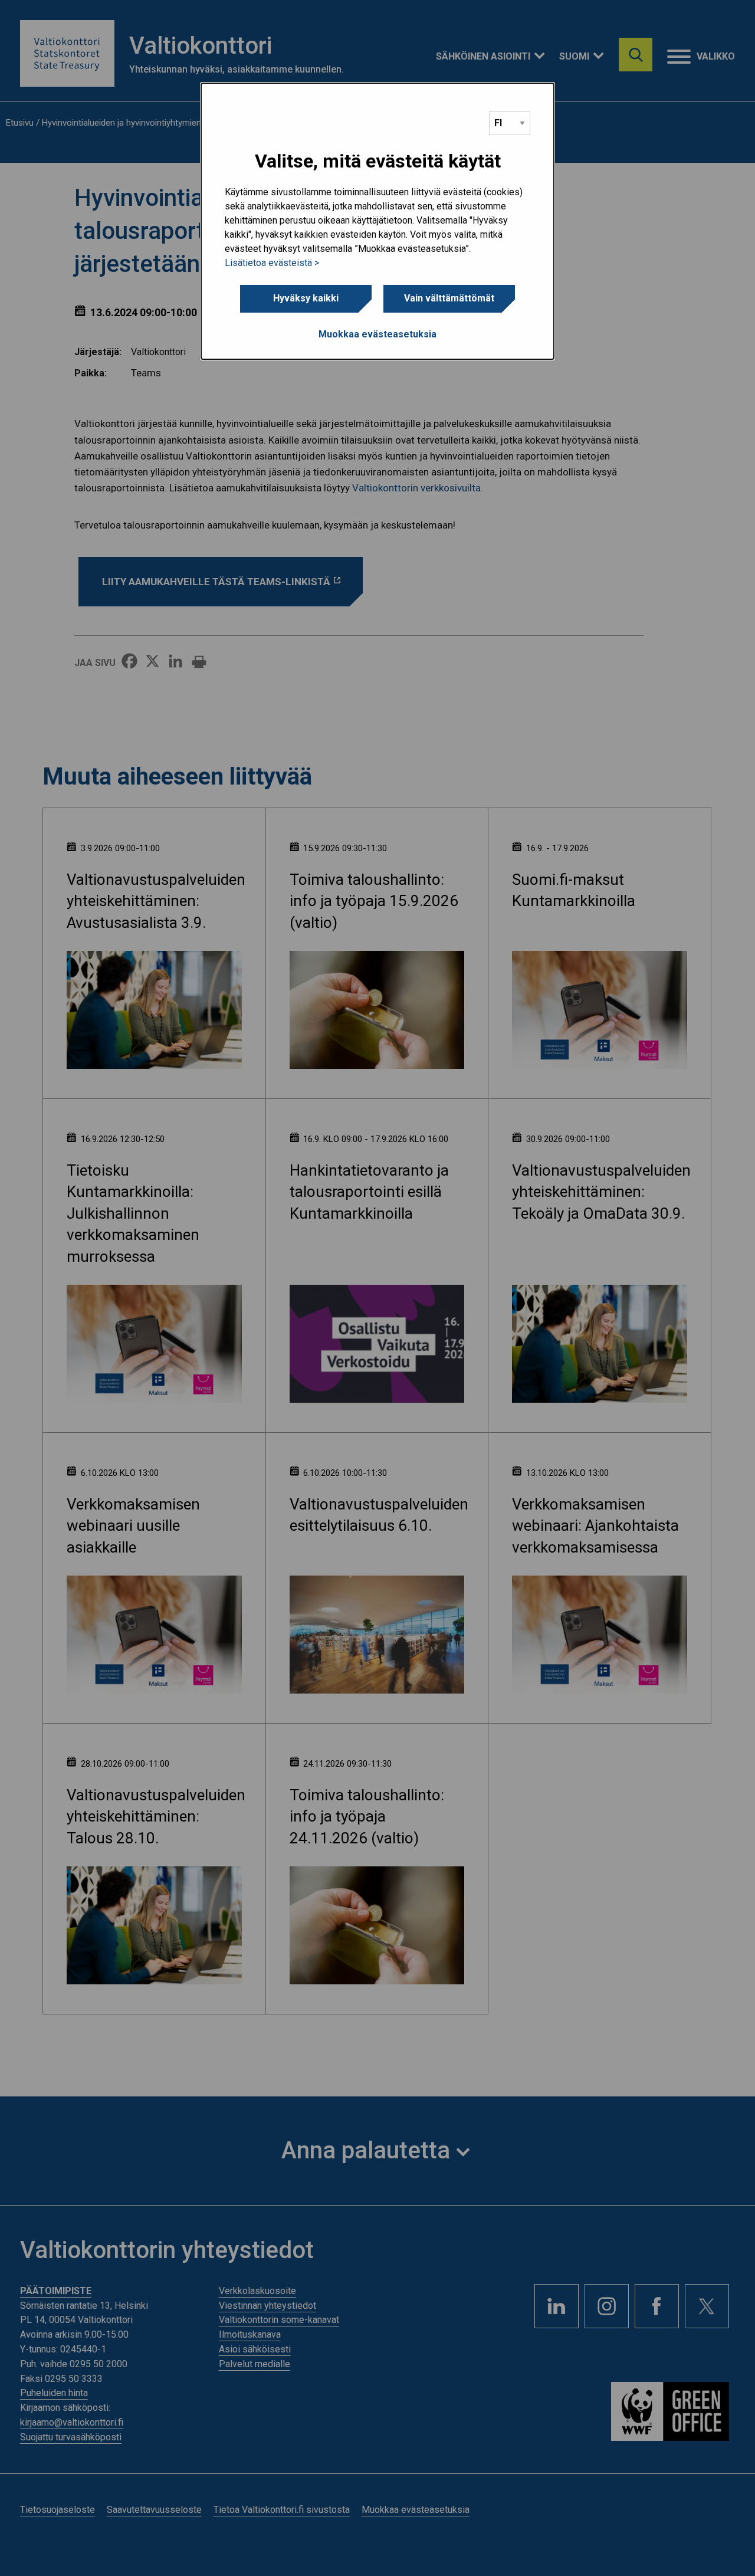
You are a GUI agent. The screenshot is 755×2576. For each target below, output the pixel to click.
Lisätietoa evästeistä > (272, 263)
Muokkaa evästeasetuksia (377, 334)
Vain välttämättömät (449, 298)
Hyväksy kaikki (306, 298)
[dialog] (377, 221)
